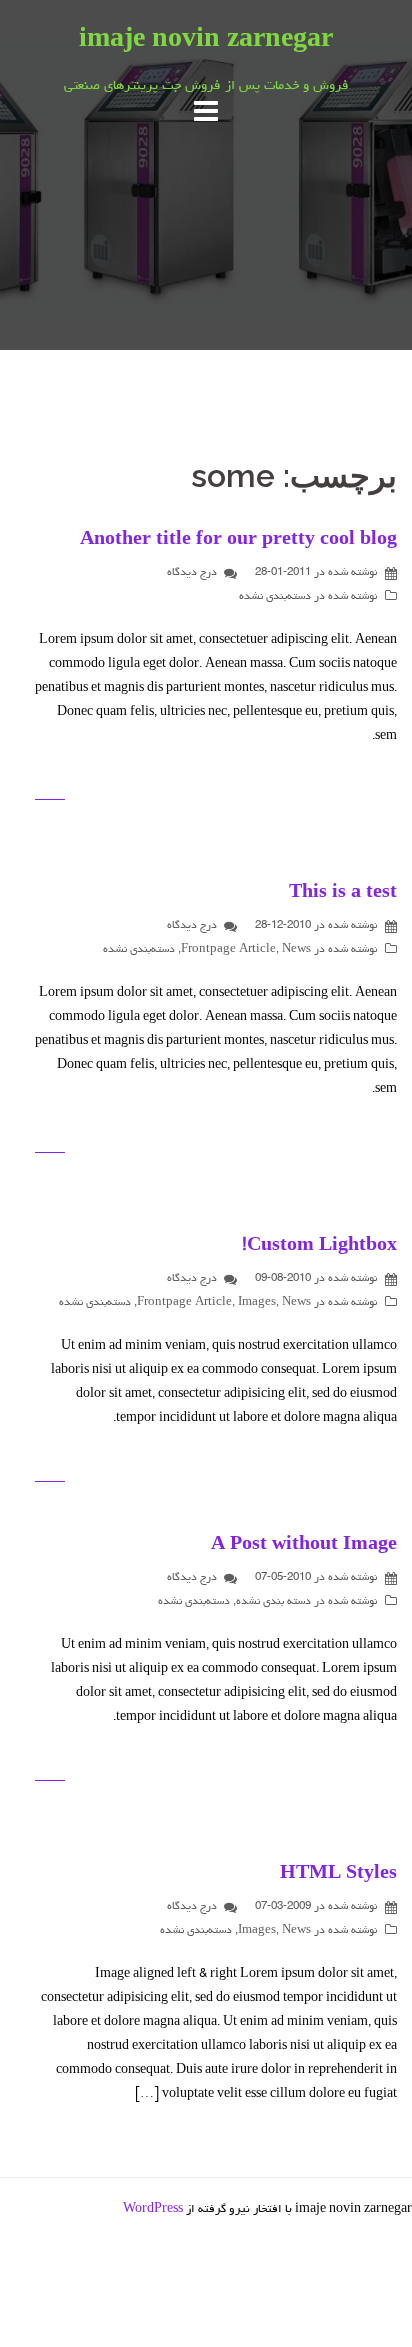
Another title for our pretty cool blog (238, 541)
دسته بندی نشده (273, 1601)
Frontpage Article (228, 949)
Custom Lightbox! (319, 1247)
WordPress (153, 2210)
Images (257, 1302)
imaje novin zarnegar (206, 41)
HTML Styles (338, 1875)
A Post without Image (304, 1546)
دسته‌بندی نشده (275, 596)
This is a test (343, 894)
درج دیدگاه (192, 572)
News (296, 949)
